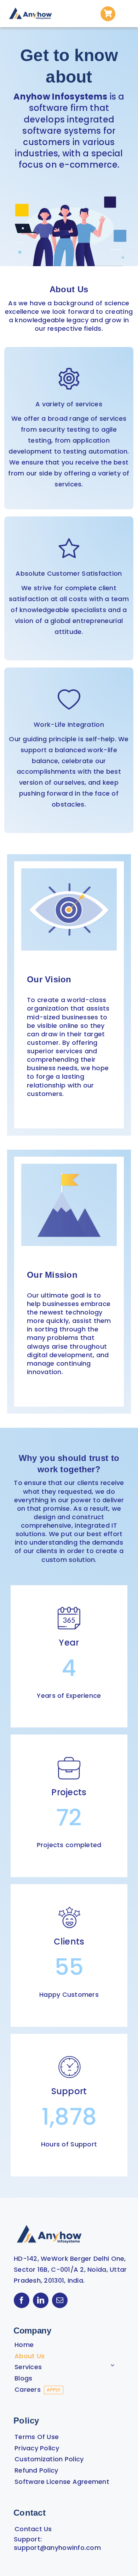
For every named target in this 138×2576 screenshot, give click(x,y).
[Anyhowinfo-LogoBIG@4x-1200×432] (30, 8)
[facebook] (22, 2300)
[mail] (60, 2300)
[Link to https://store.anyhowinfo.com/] (108, 14)
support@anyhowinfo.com (57, 2548)
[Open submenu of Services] (113, 2365)
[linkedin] (41, 2300)
